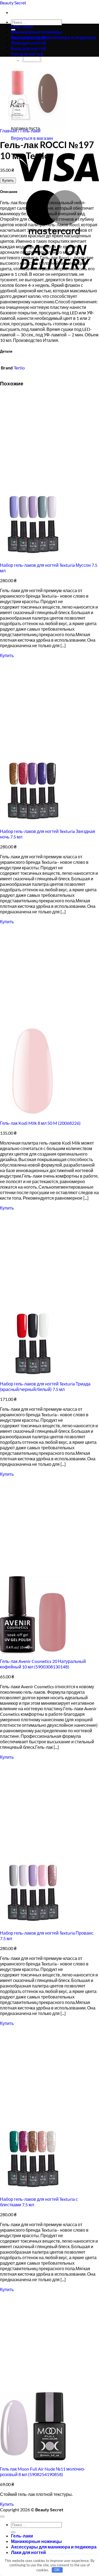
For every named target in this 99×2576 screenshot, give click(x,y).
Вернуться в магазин (32, 138)
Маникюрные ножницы (36, 32)
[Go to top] (2, 2517)
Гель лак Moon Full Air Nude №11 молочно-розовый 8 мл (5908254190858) (43, 2472)
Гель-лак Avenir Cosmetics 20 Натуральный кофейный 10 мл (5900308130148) (43, 1664)
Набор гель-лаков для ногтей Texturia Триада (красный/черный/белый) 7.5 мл (45, 1386)
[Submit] (13, 2532)
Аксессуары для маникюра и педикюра (54, 37)
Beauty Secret (13, 3)
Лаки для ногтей (28, 2552)
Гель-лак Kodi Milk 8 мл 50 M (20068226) (40, 1123)
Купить (8, 180)
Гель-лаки (22, 26)
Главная (9, 131)
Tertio (19, 368)
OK (57, 2570)
